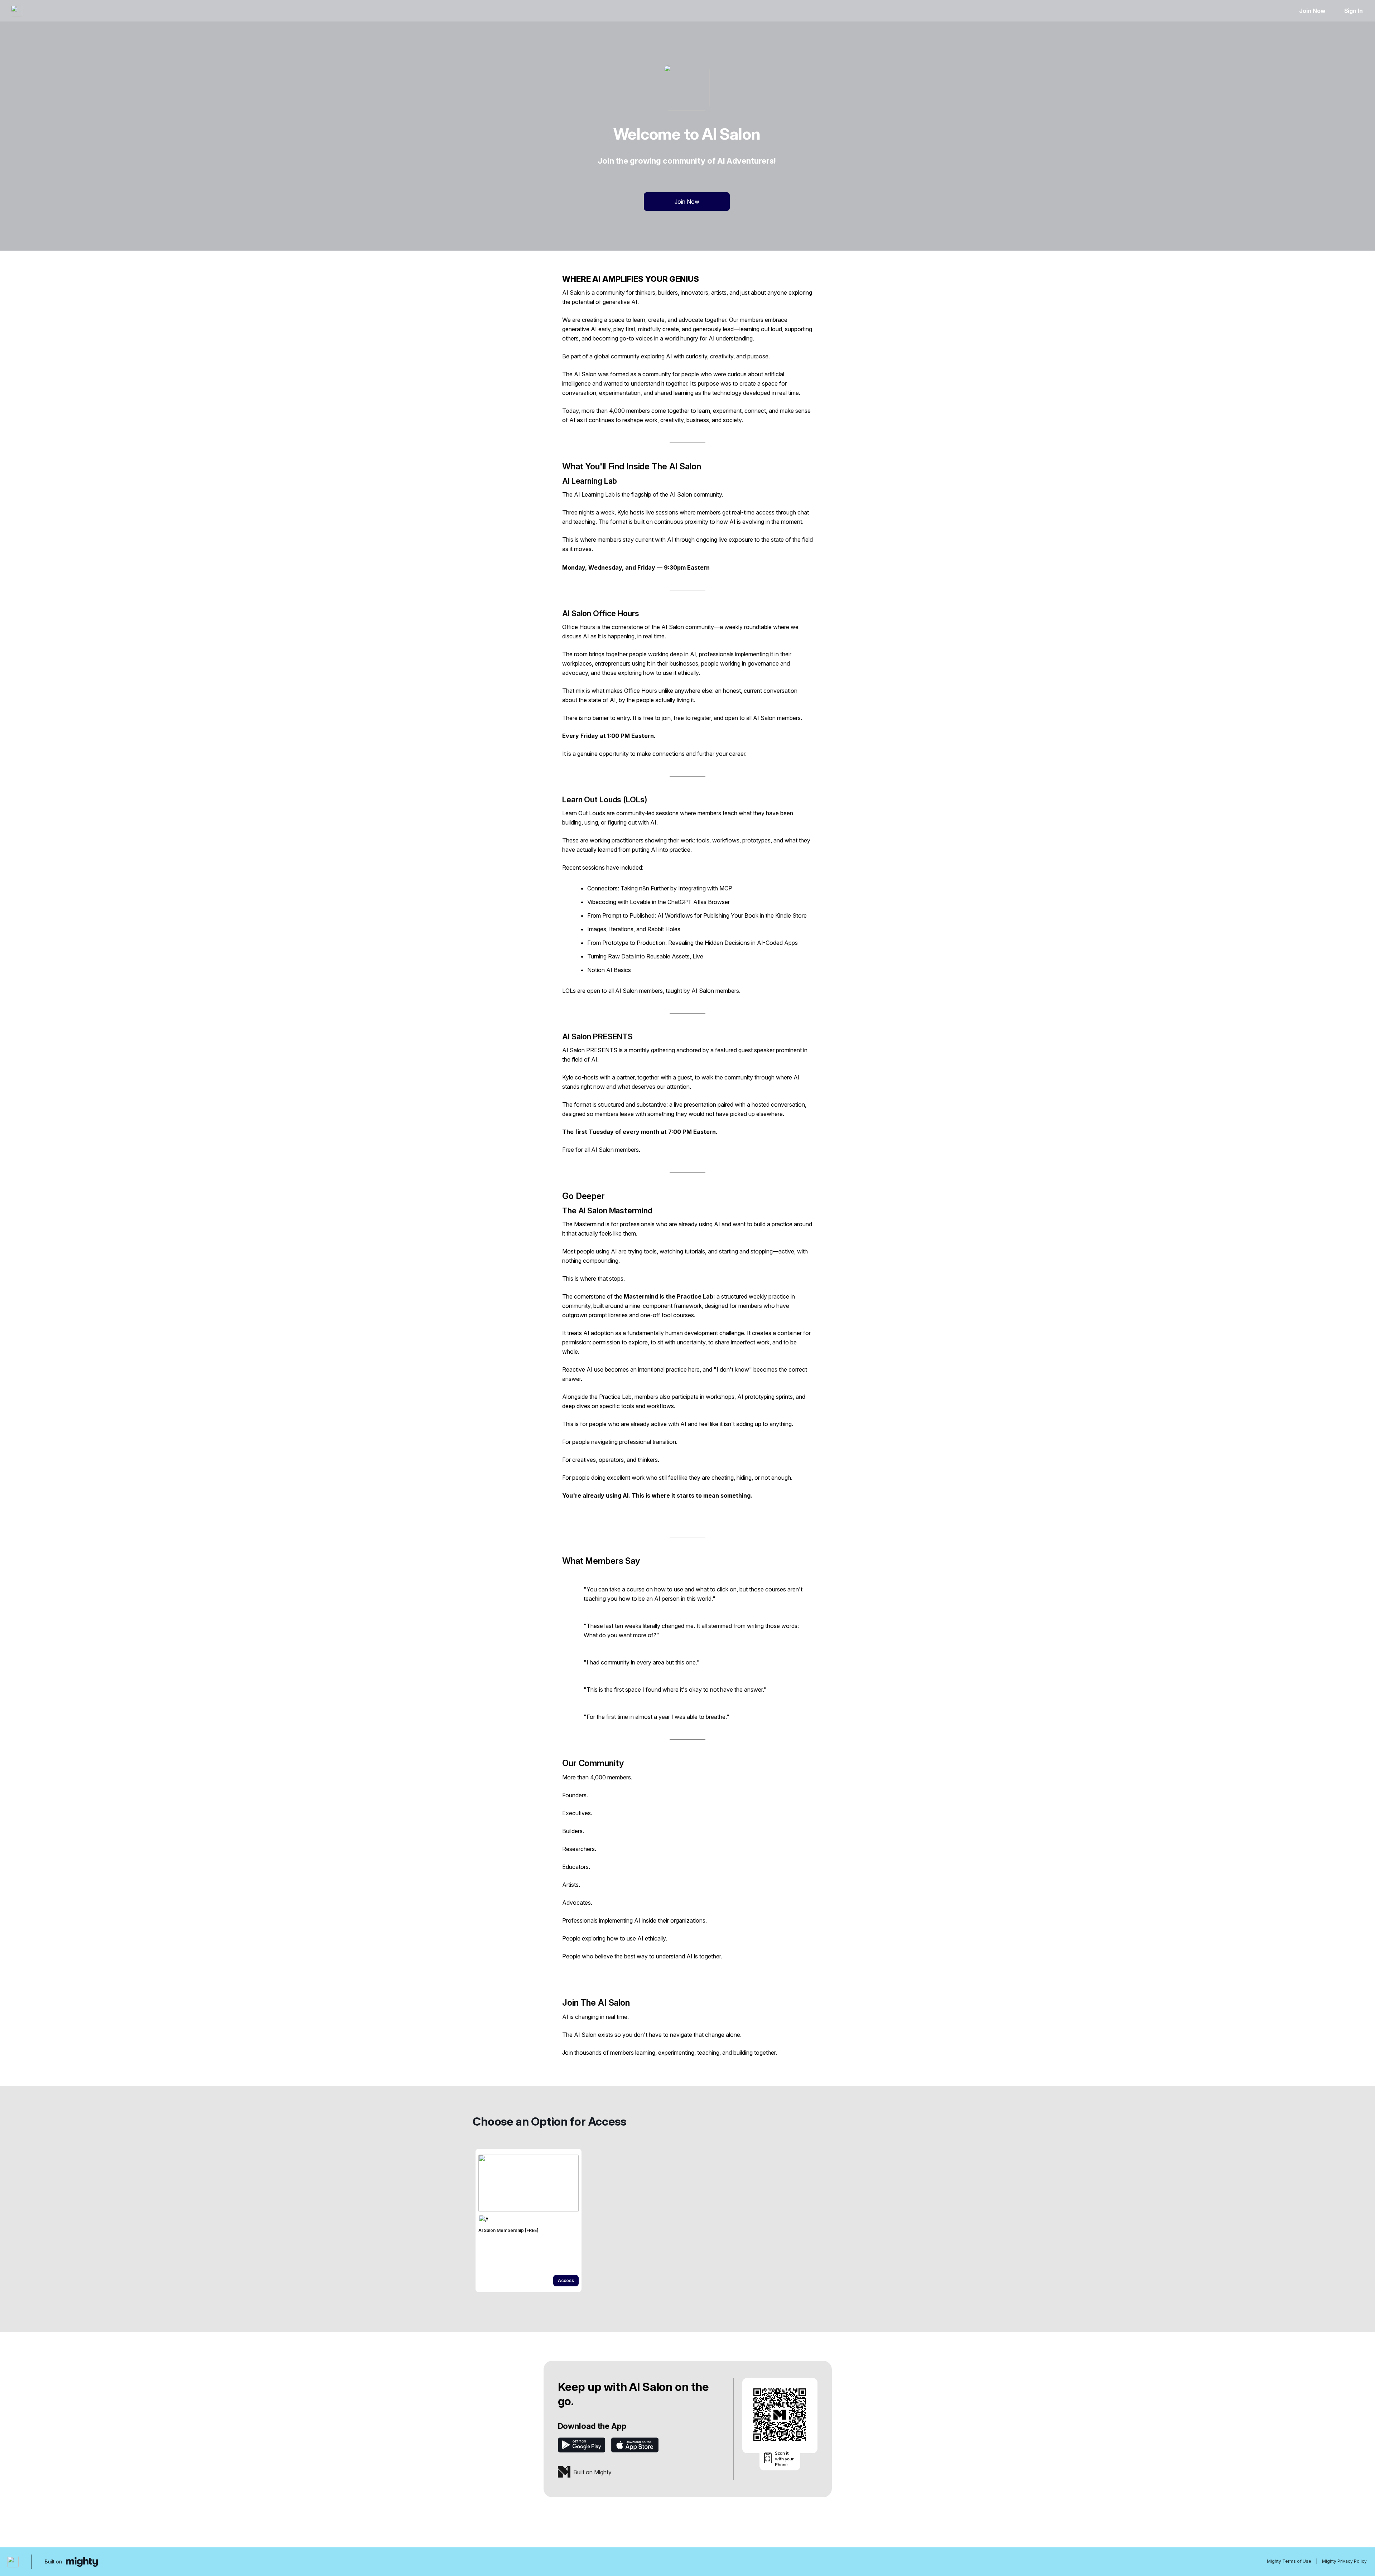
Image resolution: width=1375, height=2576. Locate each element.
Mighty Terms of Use (1289, 2561)
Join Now (1312, 11)
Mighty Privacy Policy (1344, 2561)
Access (566, 2280)
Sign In (1354, 11)
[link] (529, 2220)
